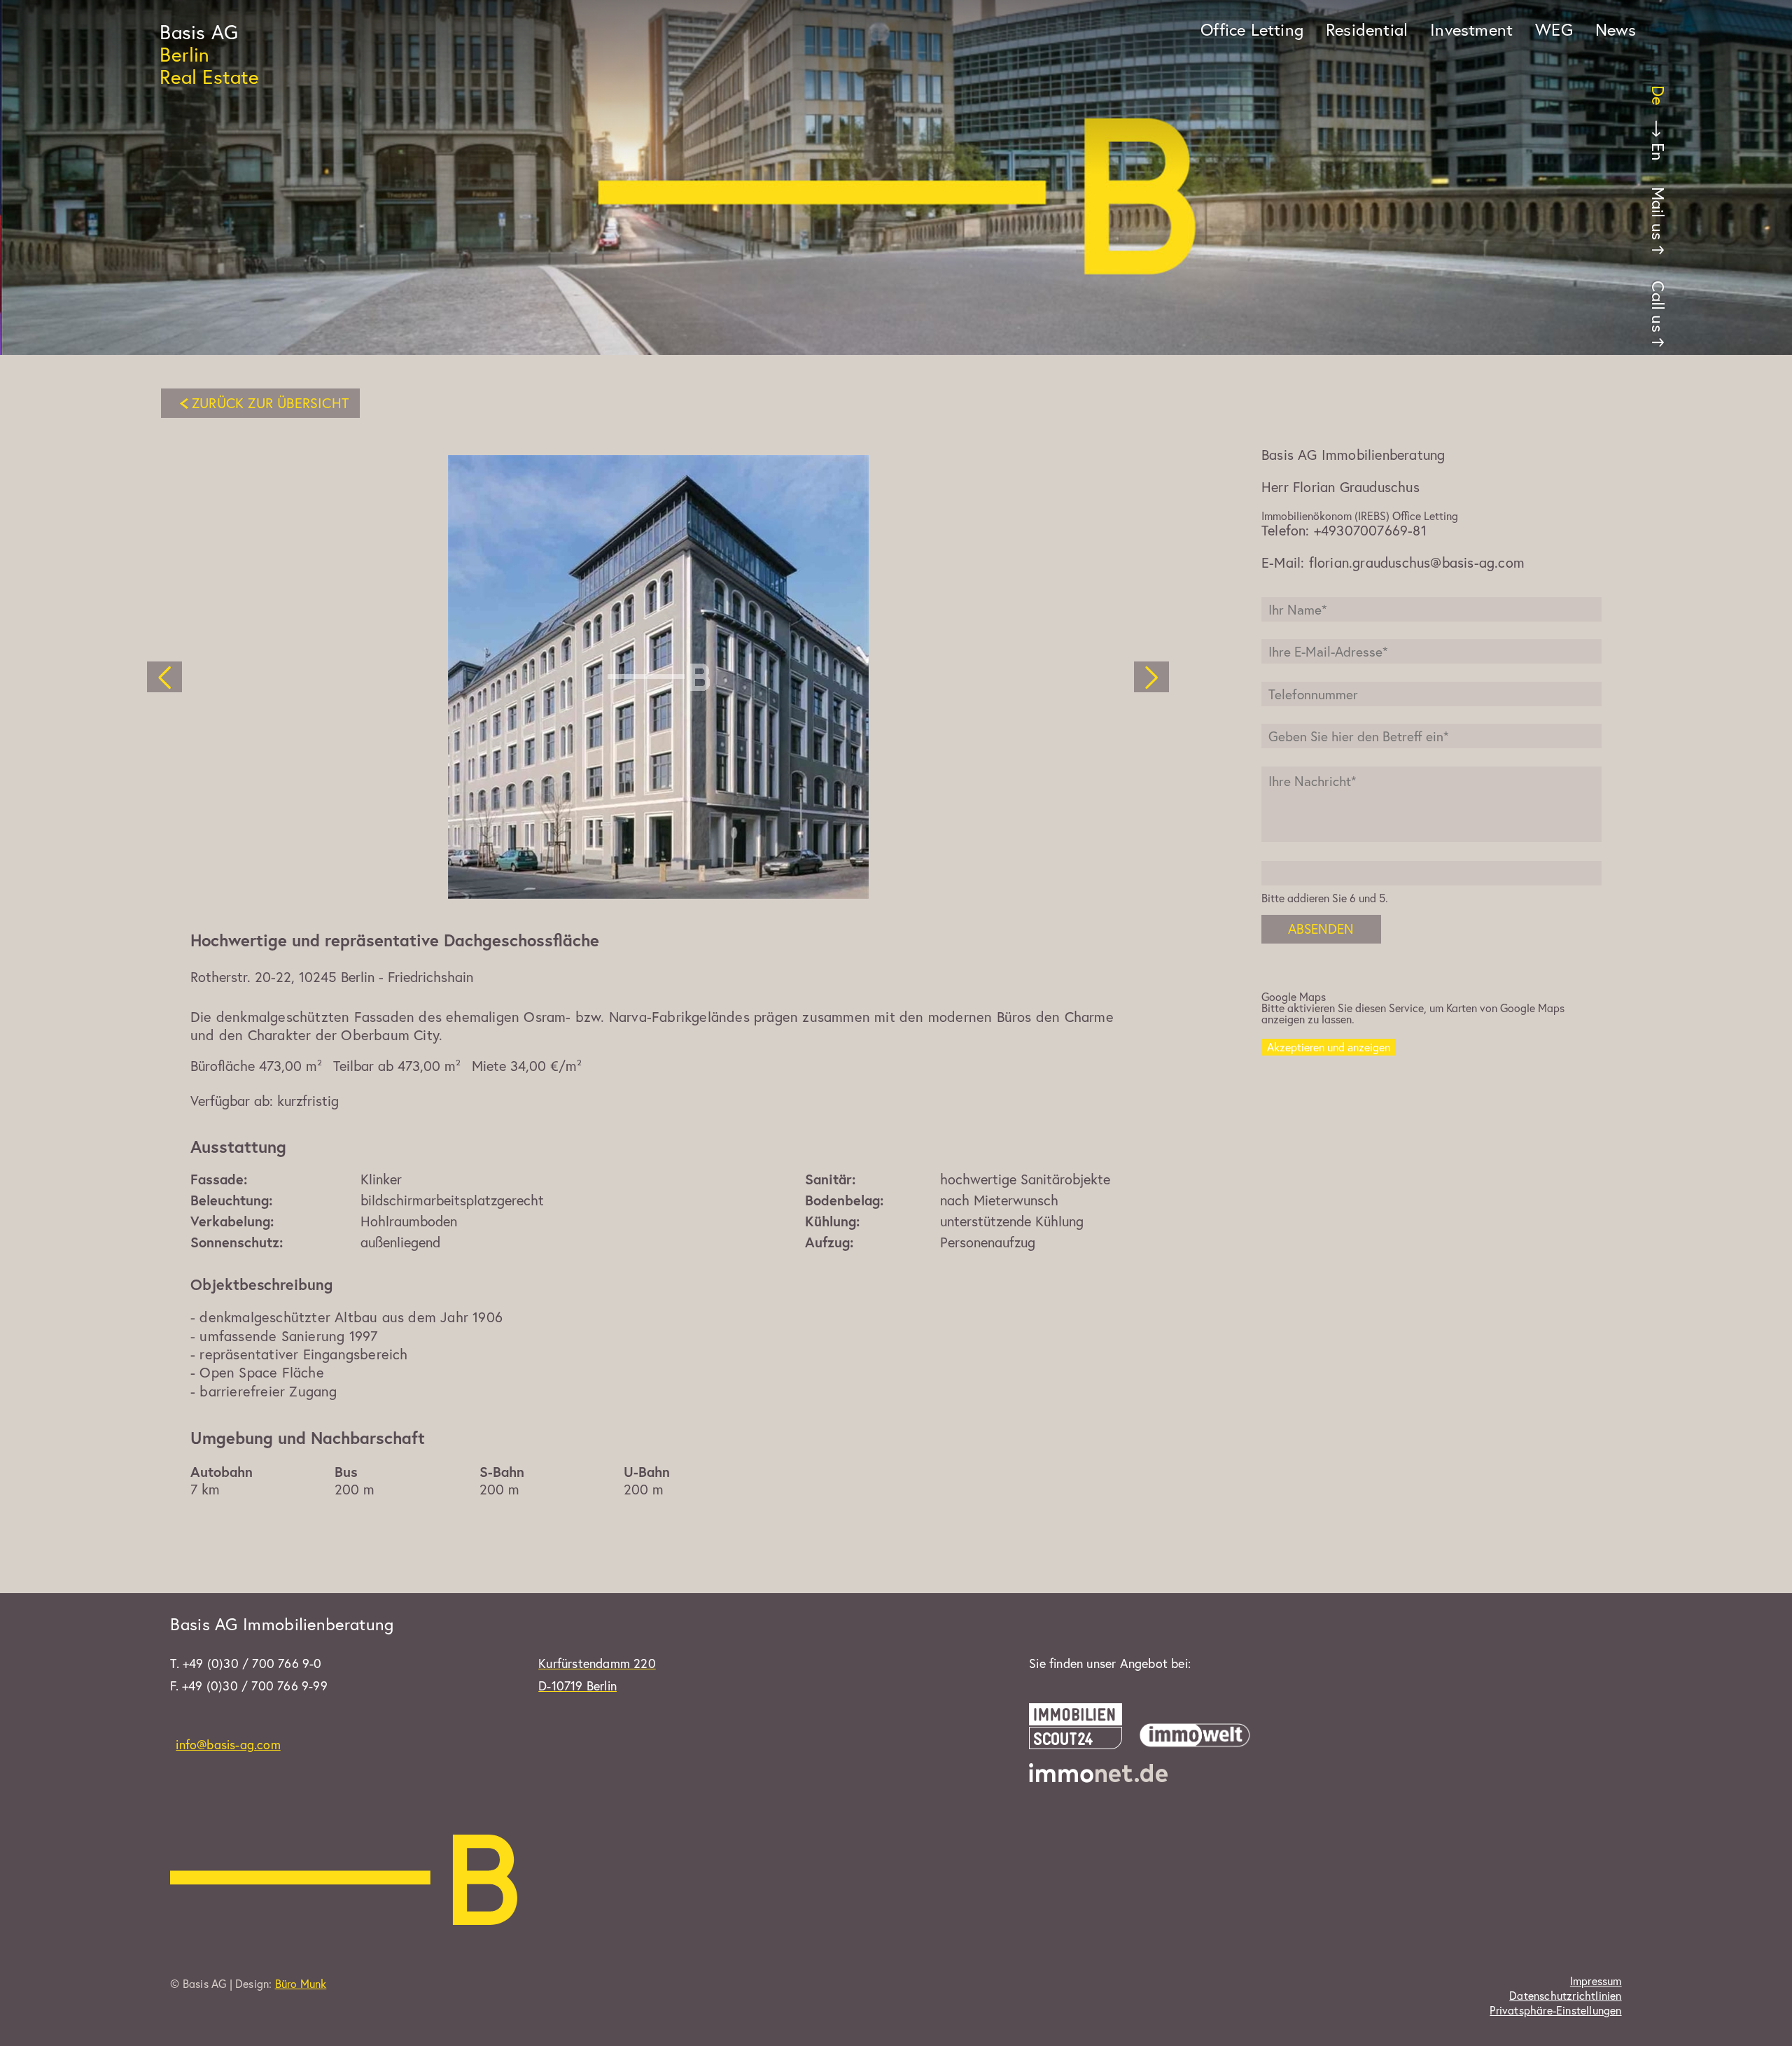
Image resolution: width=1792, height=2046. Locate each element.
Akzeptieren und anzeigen (1329, 1047)
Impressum (1596, 1981)
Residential (1367, 29)
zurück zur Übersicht (270, 403)
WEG (1554, 29)
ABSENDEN (1321, 929)
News (1616, 29)
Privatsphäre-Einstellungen (1555, 2010)
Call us (1658, 306)
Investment (1471, 29)
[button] (164, 677)
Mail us (1658, 213)
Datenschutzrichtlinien (1565, 1996)
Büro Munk (301, 1983)
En (1658, 152)
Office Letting (1252, 29)
